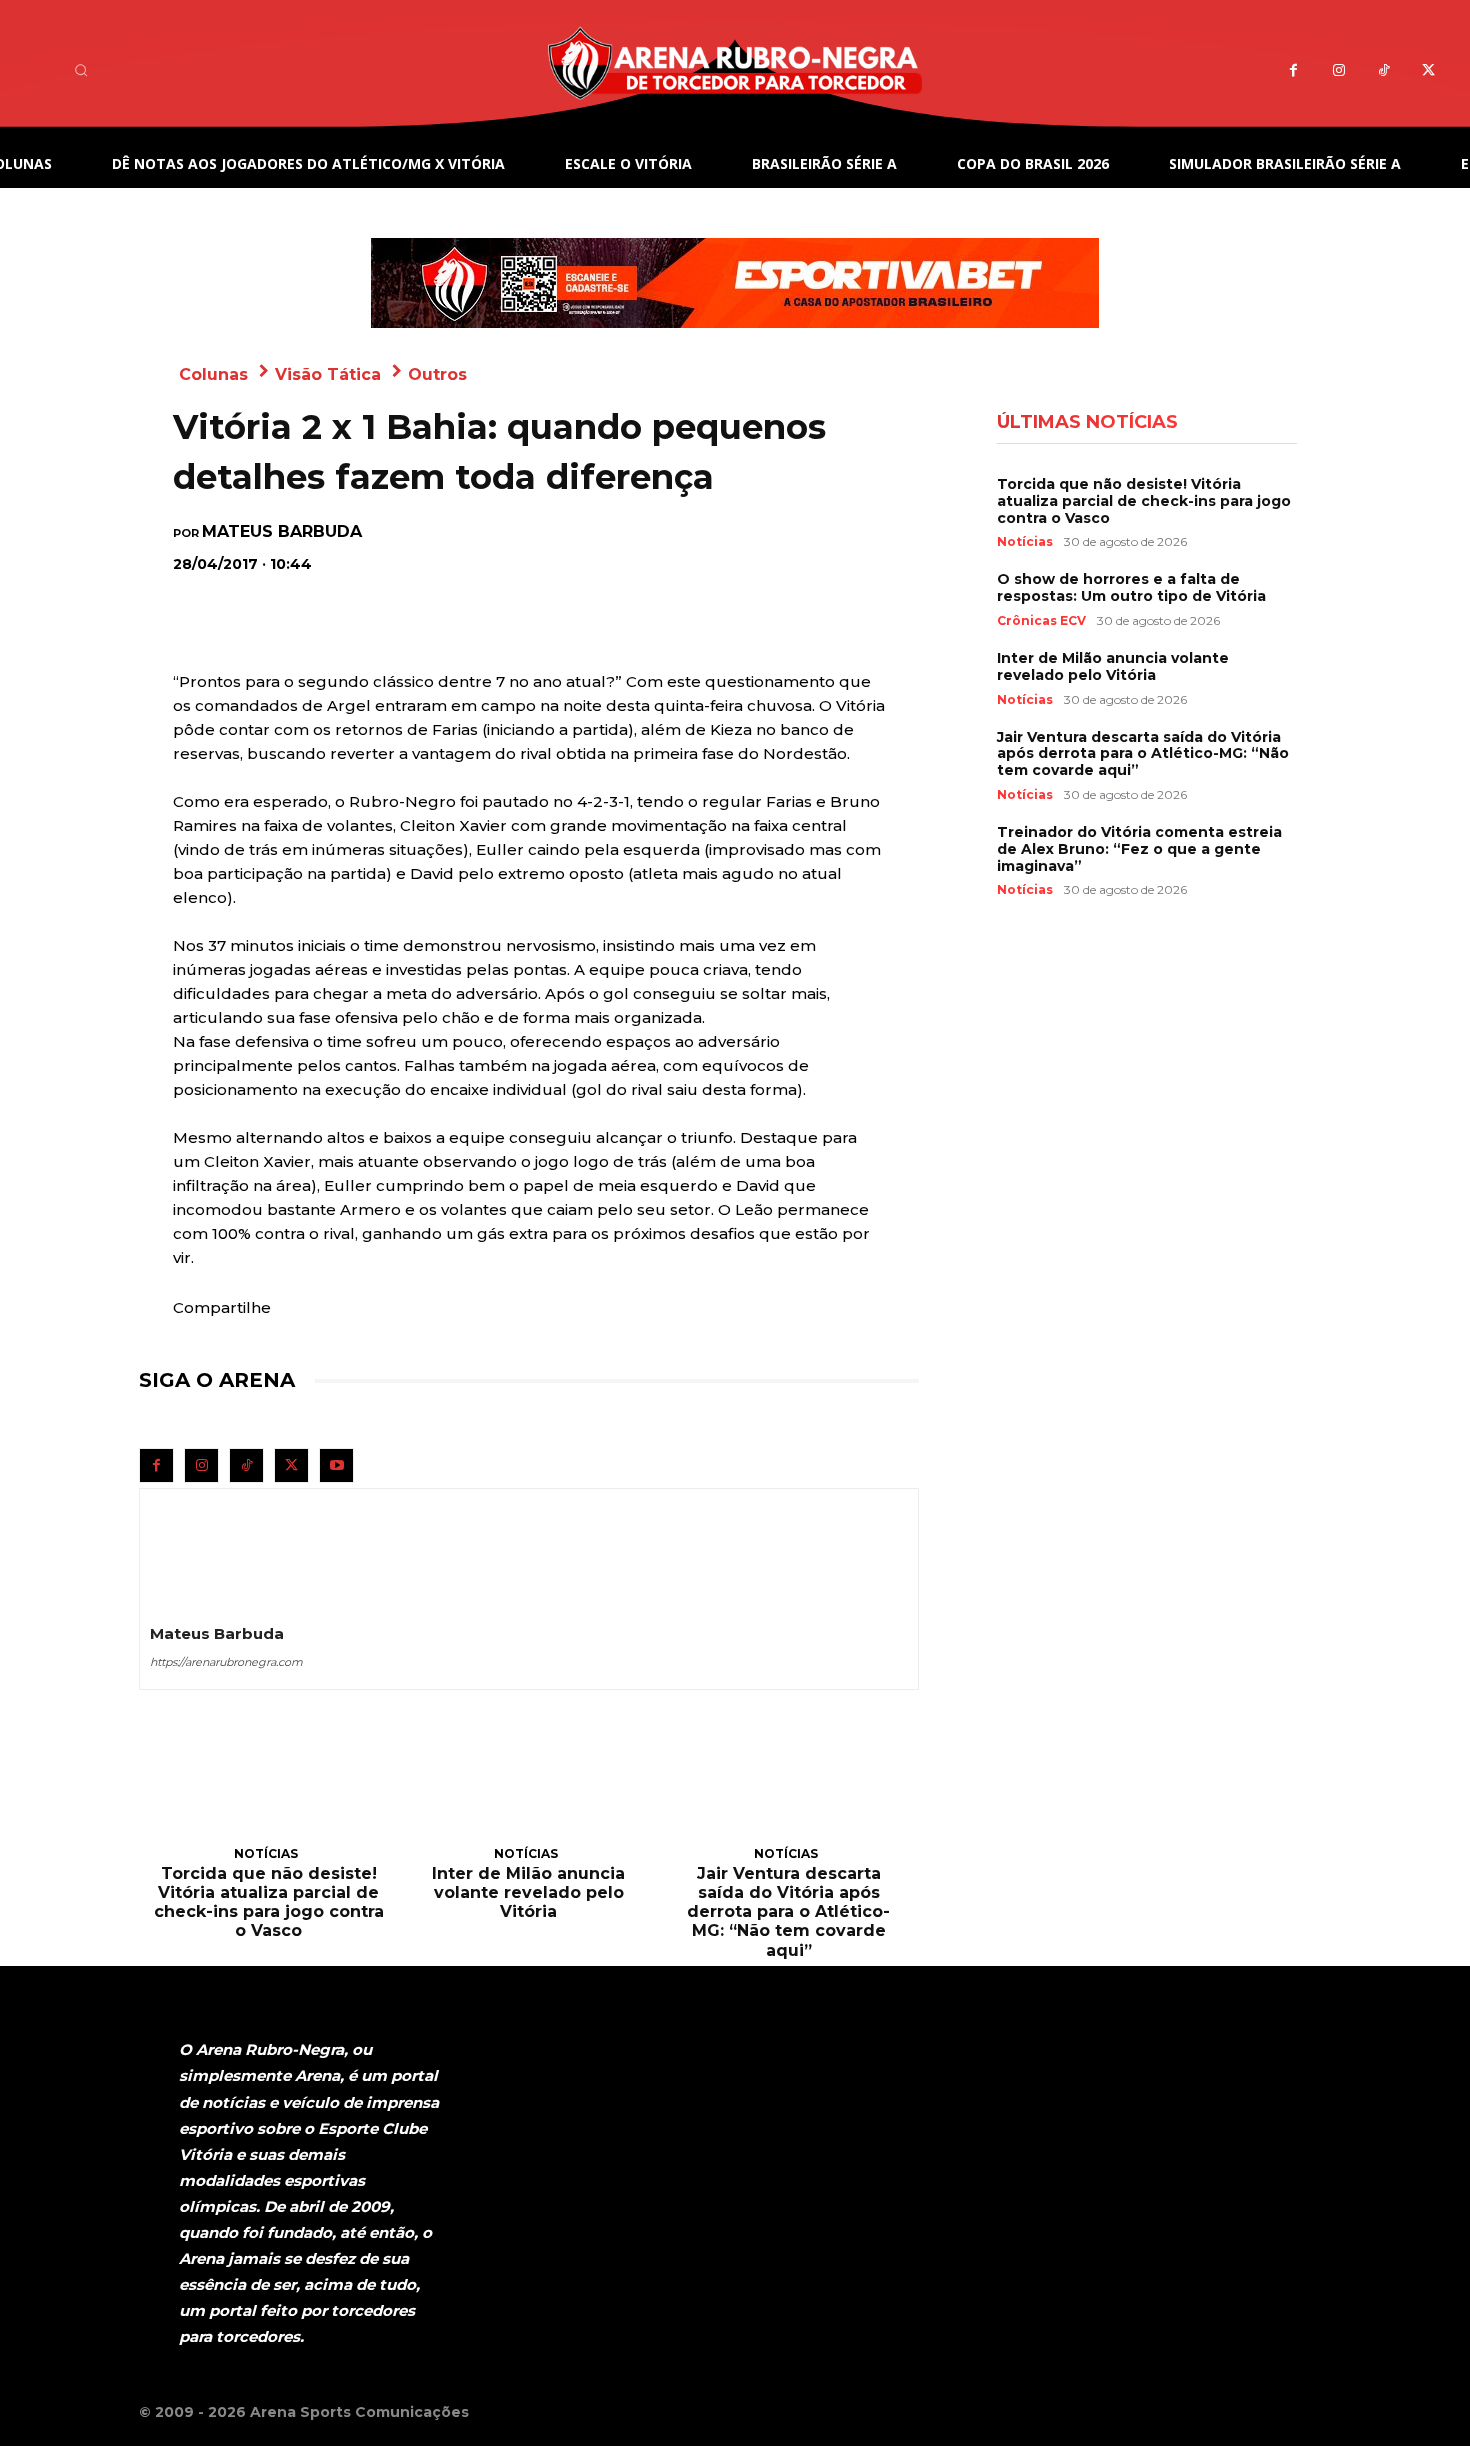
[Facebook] (1293, 70)
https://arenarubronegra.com (226, 1662)
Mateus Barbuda (282, 532)
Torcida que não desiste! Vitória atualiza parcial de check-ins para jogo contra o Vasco (269, 1902)
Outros (437, 374)
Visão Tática (328, 374)
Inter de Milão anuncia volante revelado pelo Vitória (528, 1892)
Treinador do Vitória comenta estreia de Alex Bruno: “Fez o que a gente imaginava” (1139, 849)
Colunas (213, 374)
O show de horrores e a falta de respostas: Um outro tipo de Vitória (1131, 587)
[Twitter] (1428, 70)
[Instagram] (1338, 70)
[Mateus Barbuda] (198, 1547)
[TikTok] (1383, 70)
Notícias (266, 1853)
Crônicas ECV (1041, 621)
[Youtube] (336, 1465)
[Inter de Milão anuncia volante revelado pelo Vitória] (529, 1790)
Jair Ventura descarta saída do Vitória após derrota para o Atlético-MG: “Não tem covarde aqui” (788, 1912)
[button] (81, 70)
